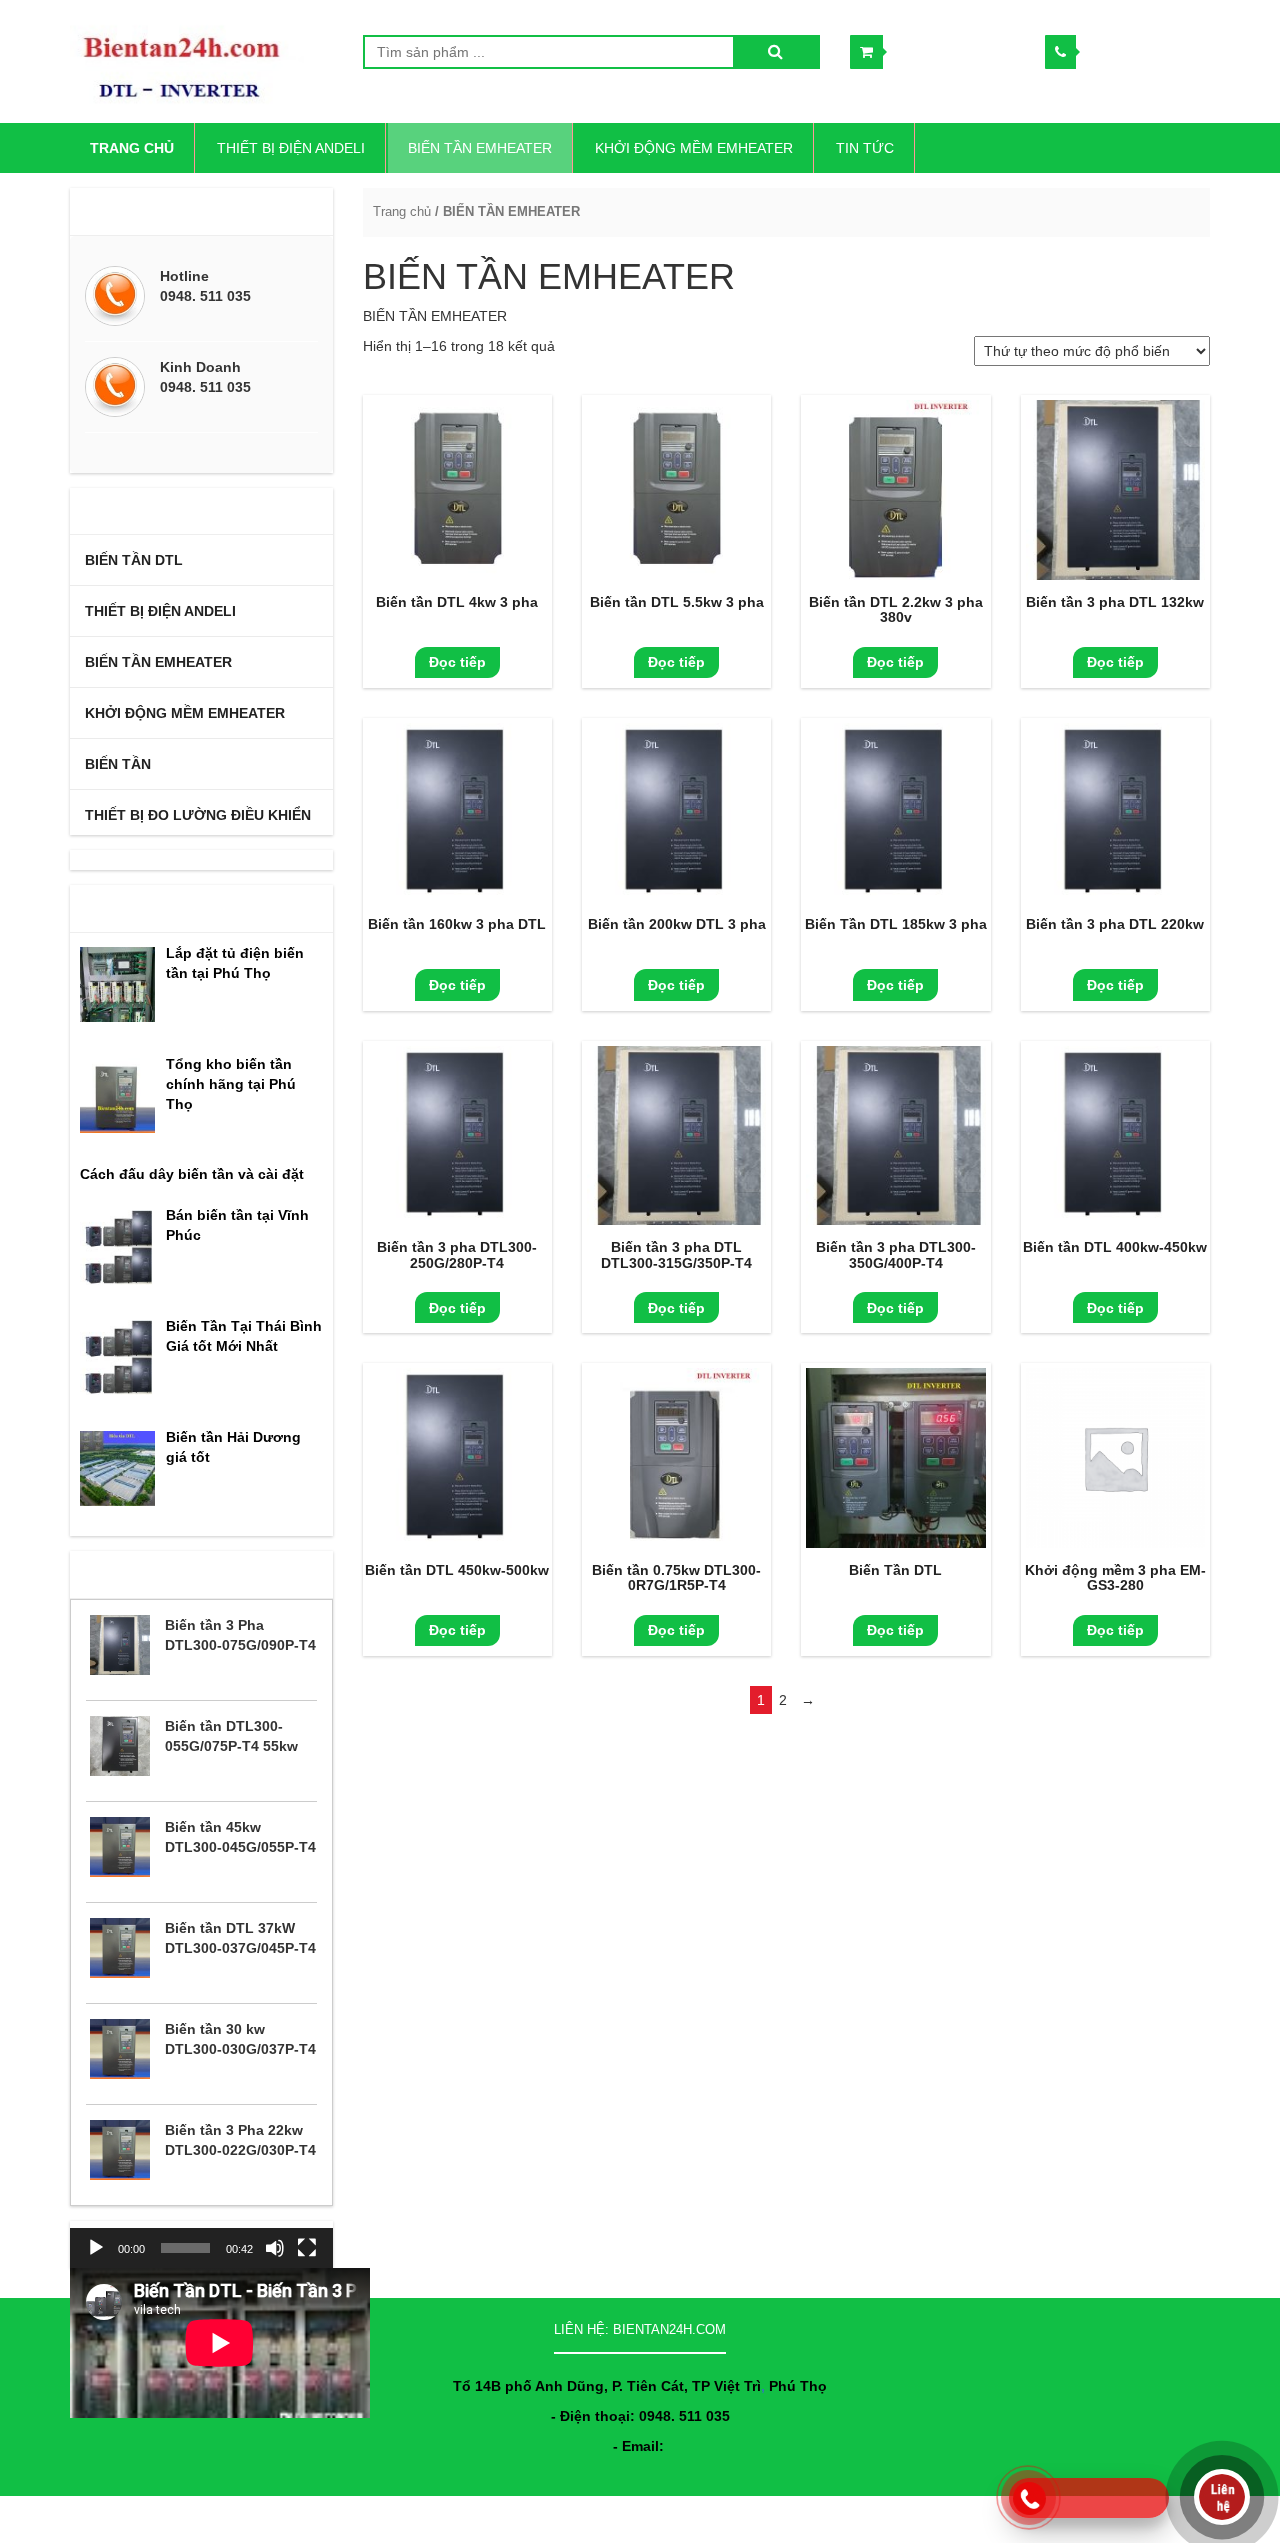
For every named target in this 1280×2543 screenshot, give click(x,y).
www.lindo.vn (1173, 2515)
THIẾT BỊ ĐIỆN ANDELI (291, 148)
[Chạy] (96, 2248)
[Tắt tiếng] (275, 2248)
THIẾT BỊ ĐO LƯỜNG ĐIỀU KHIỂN (198, 815)
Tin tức (865, 148)
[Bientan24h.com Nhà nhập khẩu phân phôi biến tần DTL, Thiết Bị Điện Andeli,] (201, 61)
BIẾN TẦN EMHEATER (480, 148)
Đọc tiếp (457, 662)
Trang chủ (402, 211)
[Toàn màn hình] (307, 2248)
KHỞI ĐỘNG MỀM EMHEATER (694, 148)
